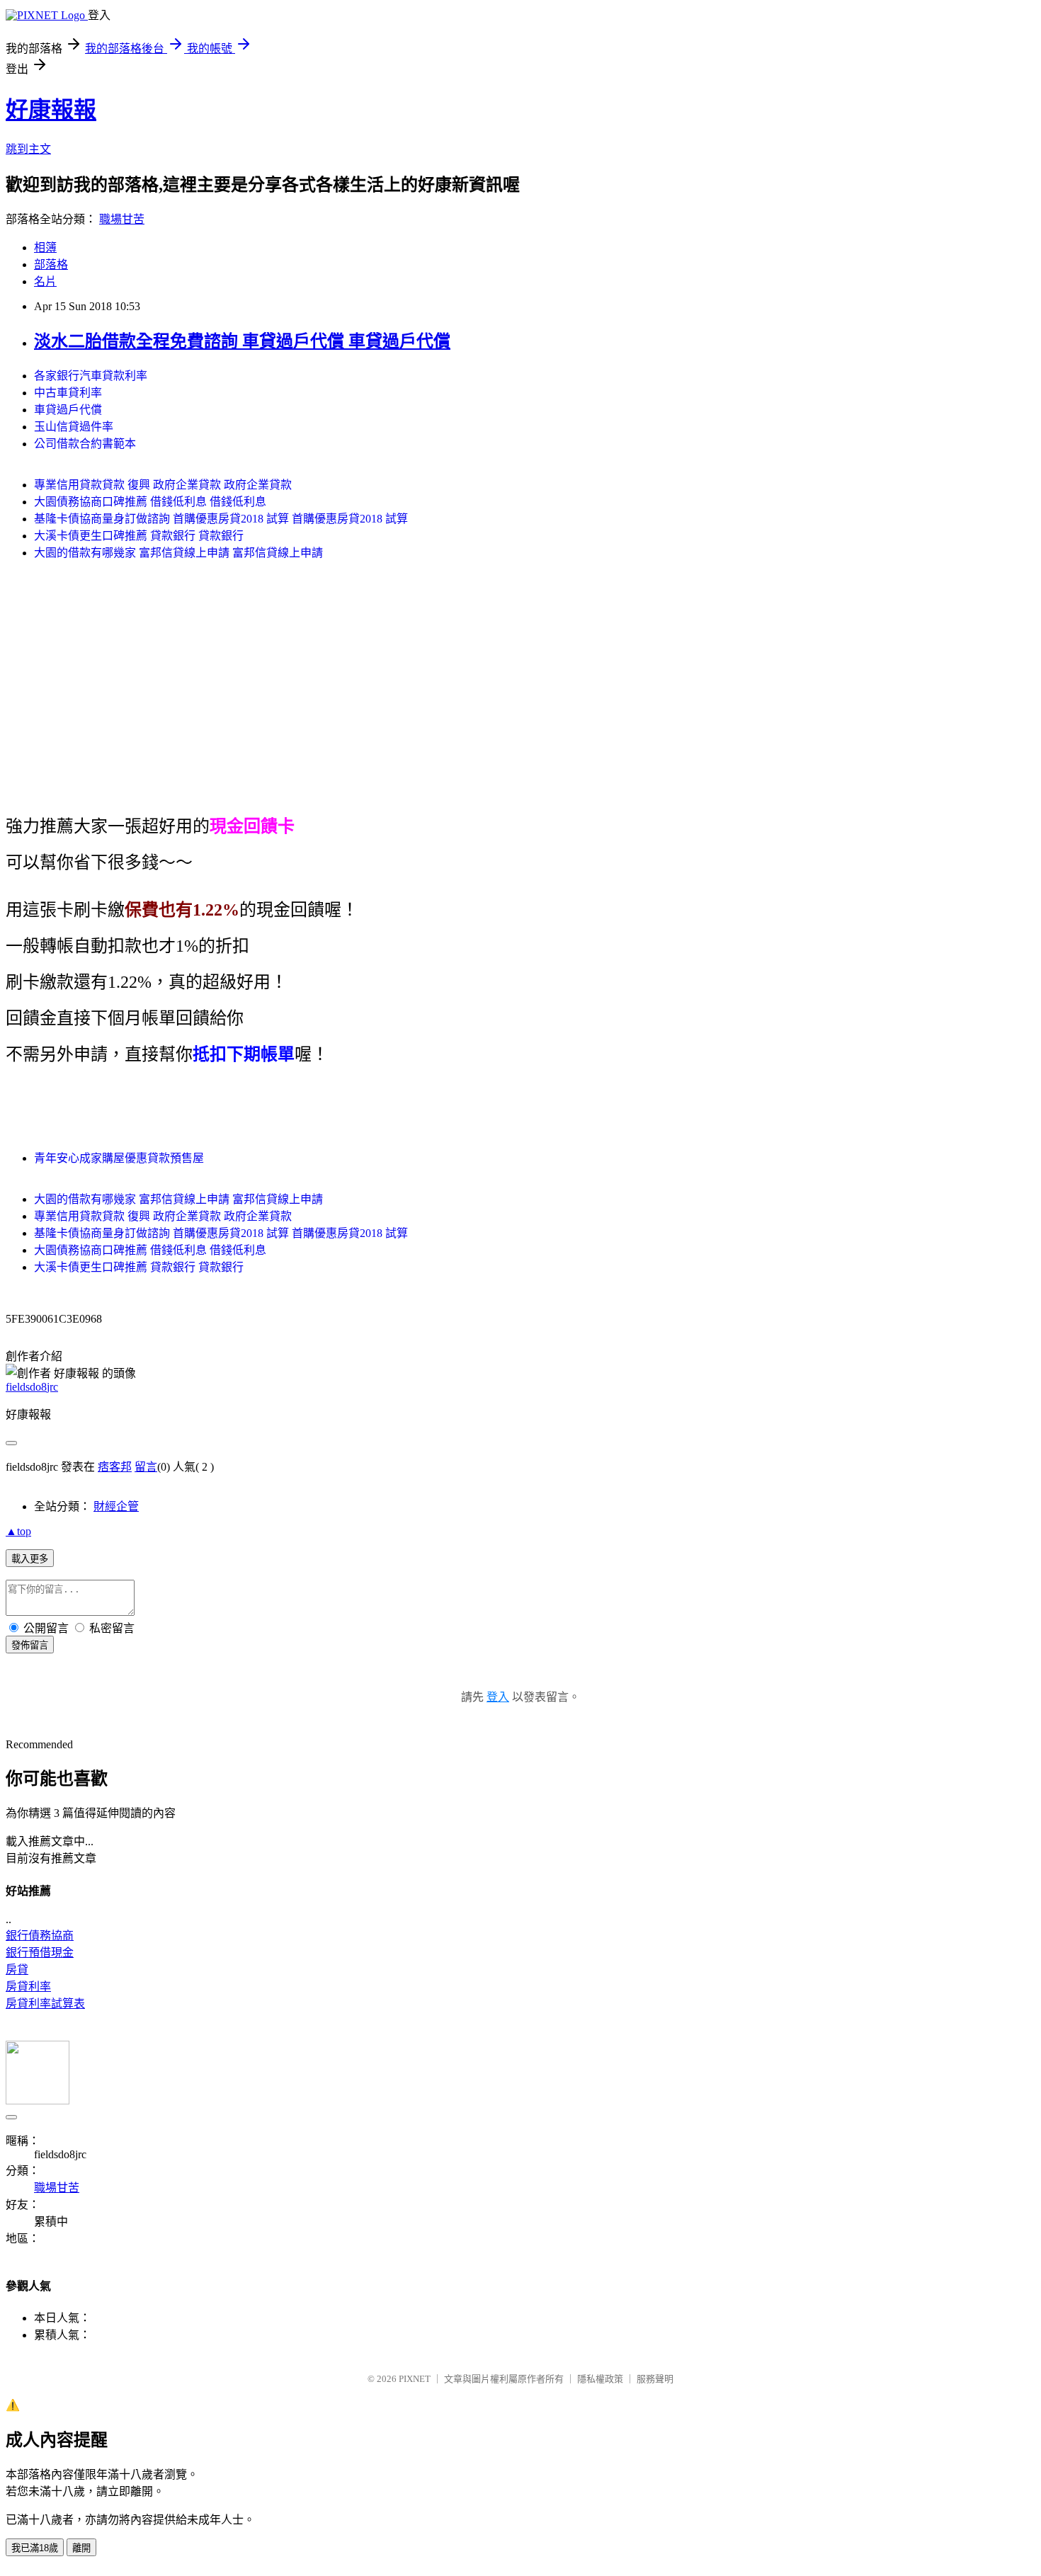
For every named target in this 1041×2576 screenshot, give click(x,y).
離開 (81, 2548)
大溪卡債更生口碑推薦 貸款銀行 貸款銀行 (139, 536)
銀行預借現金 (40, 1953)
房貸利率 (28, 1987)
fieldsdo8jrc (32, 1387)
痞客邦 (115, 1467)
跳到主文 (28, 149)
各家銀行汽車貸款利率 (91, 376)
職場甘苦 (122, 219)
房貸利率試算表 (45, 2004)
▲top (18, 1531)
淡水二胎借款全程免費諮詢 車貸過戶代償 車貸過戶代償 (242, 341)
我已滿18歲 (35, 2548)
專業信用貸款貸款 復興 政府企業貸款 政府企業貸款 (163, 485)
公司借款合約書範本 (85, 444)
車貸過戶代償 (68, 410)
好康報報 (51, 110)
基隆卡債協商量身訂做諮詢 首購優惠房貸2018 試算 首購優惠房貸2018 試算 (221, 519)
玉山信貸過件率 (74, 427)
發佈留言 (30, 1645)
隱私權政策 (600, 2379)
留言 (146, 1467)
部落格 (51, 264)
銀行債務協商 (40, 1936)
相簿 (45, 247)
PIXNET (415, 2379)
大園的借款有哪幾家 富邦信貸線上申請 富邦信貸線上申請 (178, 553)
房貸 (17, 1970)
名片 (45, 281)
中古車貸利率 (68, 393)
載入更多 (30, 1559)
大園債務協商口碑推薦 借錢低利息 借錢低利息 (150, 502)
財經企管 (116, 1506)
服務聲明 (655, 2379)
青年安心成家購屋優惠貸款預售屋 (119, 1158)
